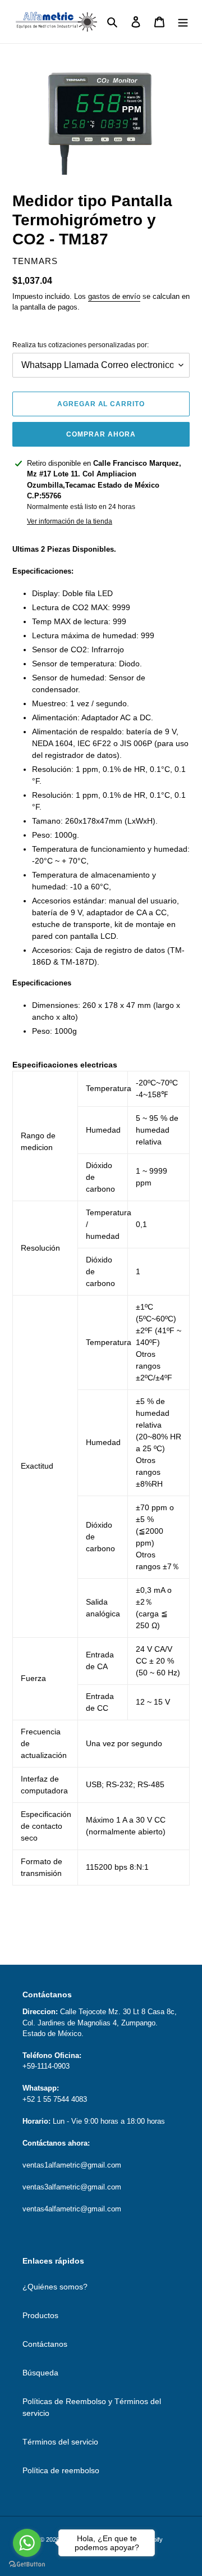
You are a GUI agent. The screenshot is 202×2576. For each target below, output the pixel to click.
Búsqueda (40, 2373)
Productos (40, 2315)
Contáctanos (45, 2344)
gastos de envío (114, 296)
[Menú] (183, 22)
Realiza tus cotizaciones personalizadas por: (81, 345)
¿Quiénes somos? (55, 2287)
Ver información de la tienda (70, 521)
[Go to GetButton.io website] (27, 2564)
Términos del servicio (60, 2442)
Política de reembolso (61, 2470)
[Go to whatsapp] (27, 2543)
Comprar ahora (101, 434)
